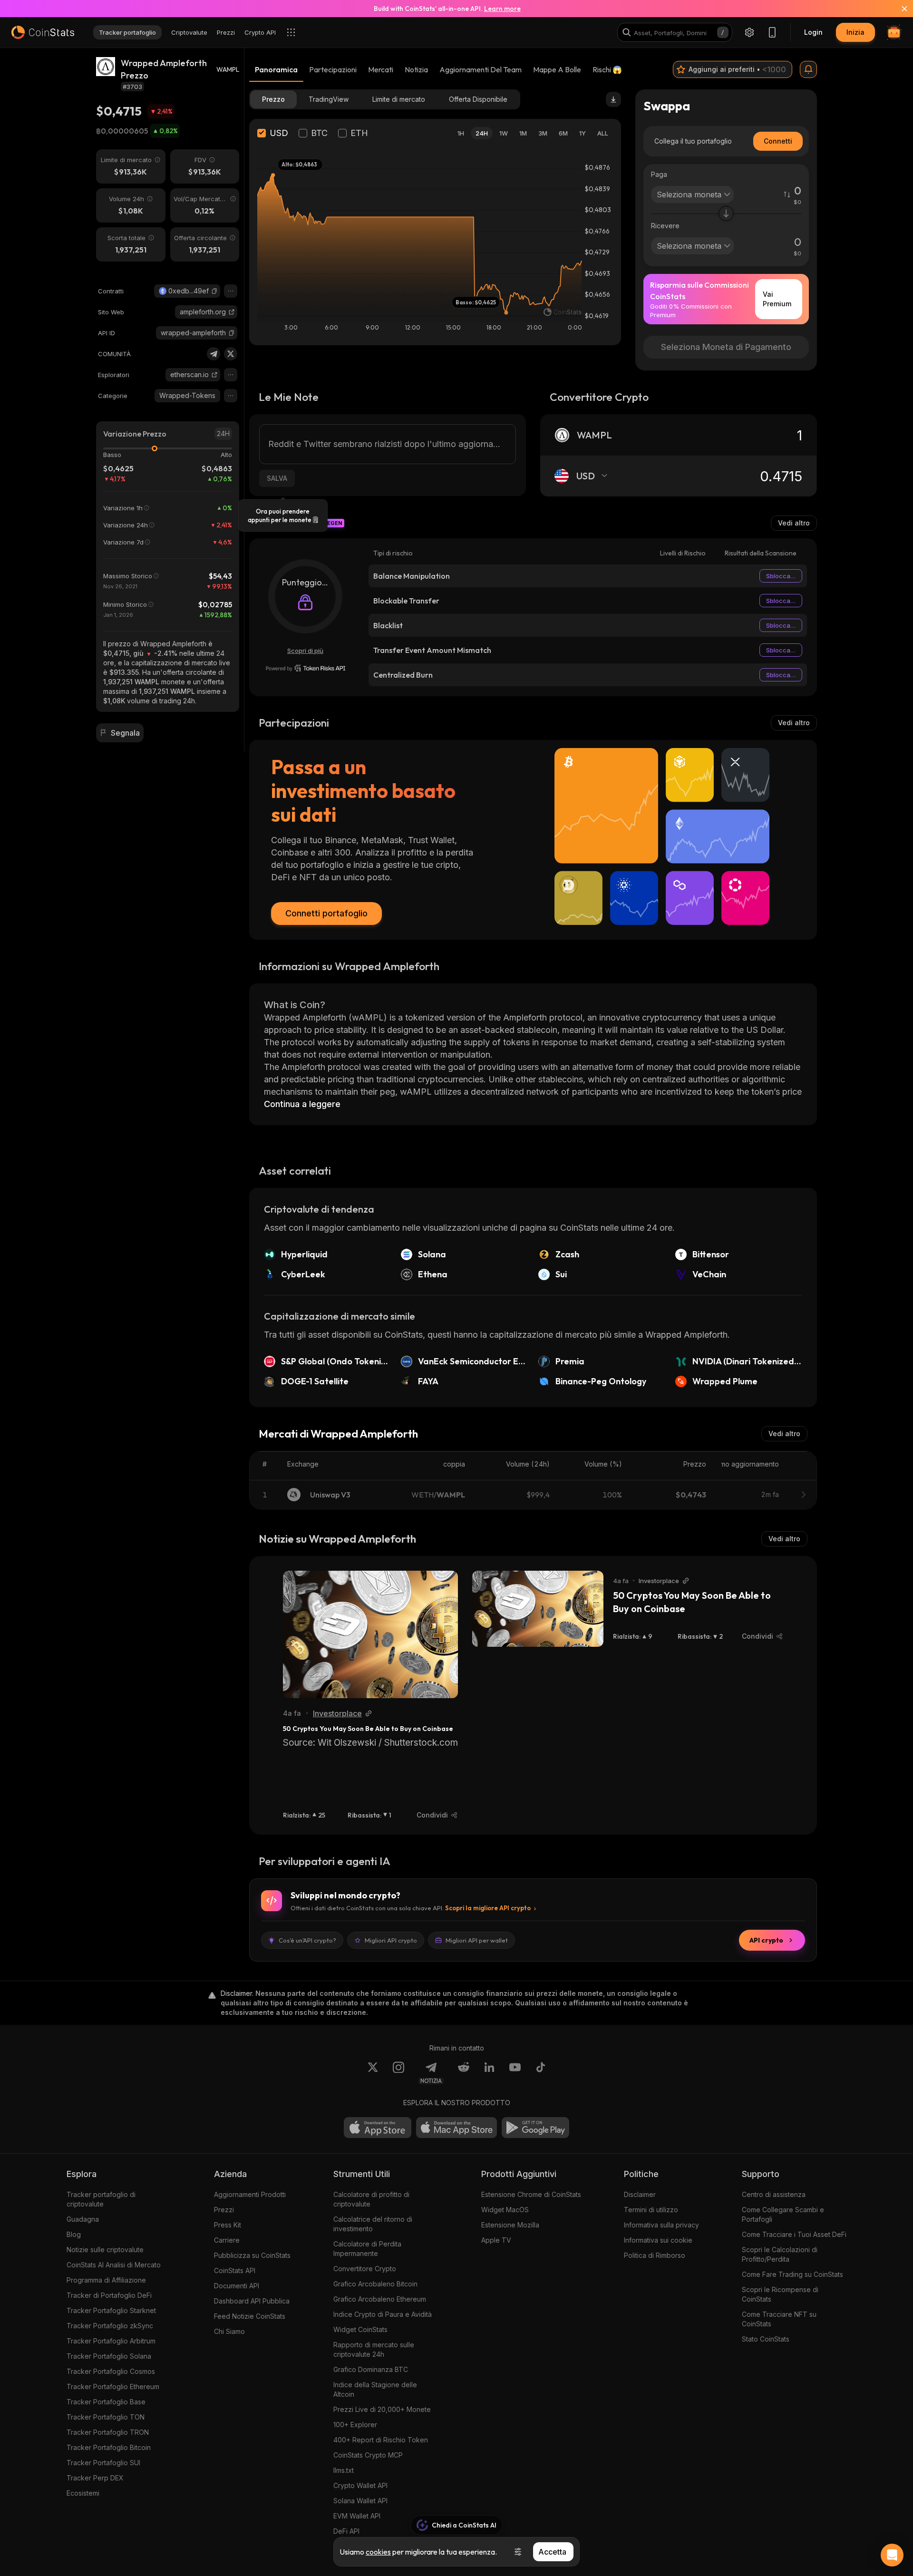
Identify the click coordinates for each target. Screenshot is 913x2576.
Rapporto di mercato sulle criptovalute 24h (374, 2349)
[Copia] (214, 291)
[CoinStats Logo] (43, 32)
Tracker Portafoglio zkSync (110, 2326)
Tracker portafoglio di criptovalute (101, 2199)
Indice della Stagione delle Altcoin (375, 2389)
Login (813, 32)
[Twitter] (231, 354)
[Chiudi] (899, 9)
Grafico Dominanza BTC (371, 2369)
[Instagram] (398, 2073)
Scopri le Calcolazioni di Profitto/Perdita (780, 2254)
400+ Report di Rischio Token (381, 2440)
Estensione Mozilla (510, 2225)
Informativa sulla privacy (661, 2225)
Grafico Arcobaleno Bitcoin (375, 2284)
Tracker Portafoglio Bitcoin (109, 2447)
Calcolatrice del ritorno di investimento (373, 2224)
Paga (659, 174)
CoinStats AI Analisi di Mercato (114, 2265)
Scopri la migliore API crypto (488, 1908)
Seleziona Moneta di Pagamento (726, 347)
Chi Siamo (229, 2331)
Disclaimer (640, 2194)
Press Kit (228, 2225)
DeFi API (346, 2531)
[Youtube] (515, 2073)
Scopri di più (305, 651)
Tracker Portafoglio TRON (108, 2432)
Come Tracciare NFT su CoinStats (779, 2319)
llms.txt (344, 2470)
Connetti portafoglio (326, 913)
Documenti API (237, 2286)
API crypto (766, 1940)
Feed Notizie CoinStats (250, 2316)
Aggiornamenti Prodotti (250, 2194)
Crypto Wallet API (360, 2485)
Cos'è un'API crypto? (307, 1940)
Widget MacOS (505, 2210)
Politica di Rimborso (655, 2255)
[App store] (378, 2128)
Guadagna (83, 2219)
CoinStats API (235, 2270)
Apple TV (496, 2240)
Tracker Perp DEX (95, 2478)
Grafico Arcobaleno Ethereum (380, 2299)
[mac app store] (456, 2128)
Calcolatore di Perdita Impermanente (367, 2249)
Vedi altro (794, 523)
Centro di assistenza (774, 2194)
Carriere (227, 2240)
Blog (74, 2234)
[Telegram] (214, 354)
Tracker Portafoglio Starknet (111, 2310)
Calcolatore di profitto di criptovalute (371, 2199)
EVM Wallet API (357, 2516)
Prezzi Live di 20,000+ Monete (382, 2409)
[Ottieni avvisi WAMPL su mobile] (808, 69)
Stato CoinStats (766, 2339)
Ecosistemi (83, 2493)
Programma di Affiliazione (106, 2280)
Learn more (502, 9)
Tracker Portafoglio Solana (109, 2356)
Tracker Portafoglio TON (106, 2417)
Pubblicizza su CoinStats (252, 2255)
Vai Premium (777, 299)
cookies (378, 2552)
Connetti (778, 141)
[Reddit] (464, 2073)
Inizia (855, 32)
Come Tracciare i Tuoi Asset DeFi (794, 2234)
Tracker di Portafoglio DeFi (109, 2295)
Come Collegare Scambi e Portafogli (783, 2214)
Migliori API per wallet (477, 1940)
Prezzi (224, 2210)
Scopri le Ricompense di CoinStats (780, 2294)
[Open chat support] (892, 2555)
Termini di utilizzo (651, 2210)
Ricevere (665, 226)
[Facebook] (541, 2073)
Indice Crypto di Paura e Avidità (383, 2314)
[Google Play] (535, 2128)
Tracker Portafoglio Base (106, 2402)
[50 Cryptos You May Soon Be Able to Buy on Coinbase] (370, 1634)
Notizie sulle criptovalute (105, 2250)
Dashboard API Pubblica (252, 2301)
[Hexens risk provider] (306, 668)
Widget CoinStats (360, 2329)
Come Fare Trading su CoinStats (792, 2274)
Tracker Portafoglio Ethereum (113, 2386)
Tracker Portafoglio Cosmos (111, 2371)
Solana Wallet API (360, 2501)
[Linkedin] (489, 2073)
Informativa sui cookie (658, 2240)
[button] (214, 291)
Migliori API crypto (391, 1940)
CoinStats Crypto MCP (368, 2455)
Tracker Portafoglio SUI (103, 2463)
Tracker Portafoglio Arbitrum (111, 2341)
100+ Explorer (355, 2425)
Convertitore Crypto (365, 2269)
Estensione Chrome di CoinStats (531, 2194)
